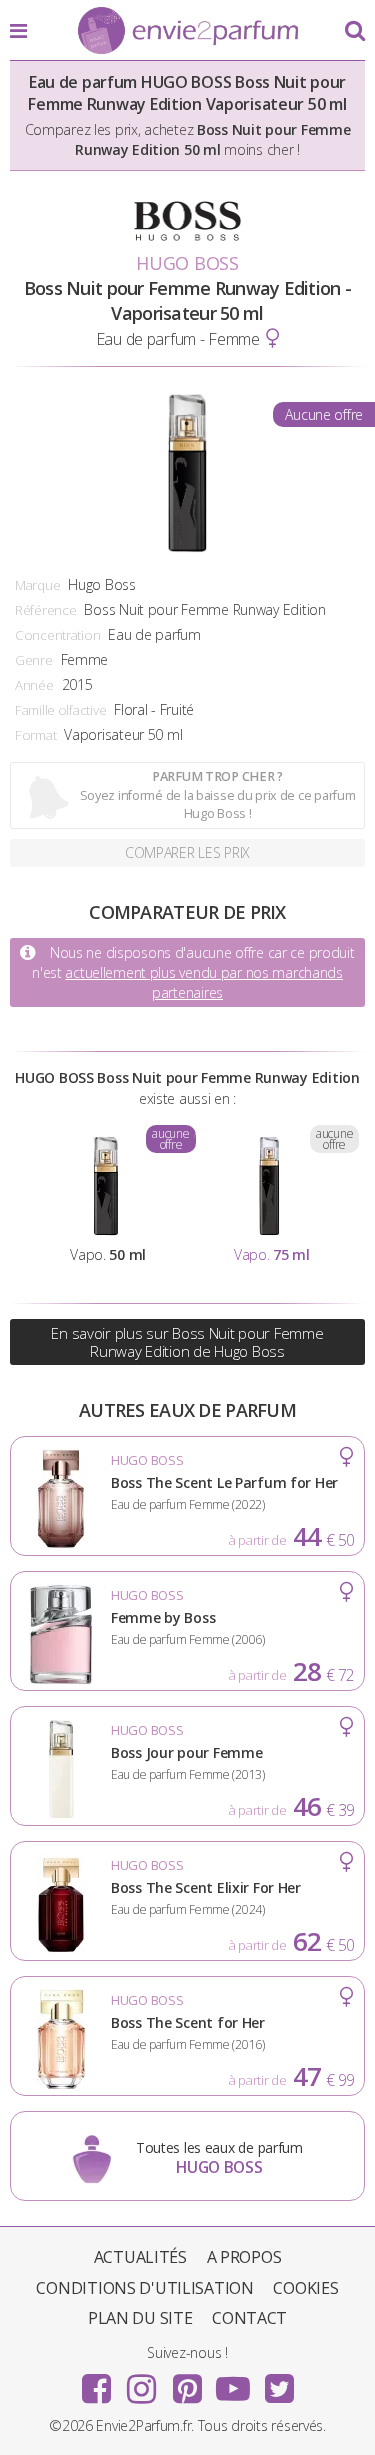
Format (35, 735)
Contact (249, 2318)
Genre (34, 660)
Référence (45, 610)
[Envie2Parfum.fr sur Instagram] (142, 2382)
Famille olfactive (60, 710)
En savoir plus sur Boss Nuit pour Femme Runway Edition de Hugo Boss (187, 1342)
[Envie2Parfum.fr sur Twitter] (279, 2382)
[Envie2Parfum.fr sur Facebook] (96, 2382)
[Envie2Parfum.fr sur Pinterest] (188, 2382)
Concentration (57, 635)
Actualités (140, 2257)
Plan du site (140, 2318)
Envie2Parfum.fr (188, 32)
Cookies (305, 2288)
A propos (244, 2257)
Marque (37, 585)
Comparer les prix (187, 852)
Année (34, 685)
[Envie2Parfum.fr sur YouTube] (233, 2382)
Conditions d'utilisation (144, 2288)
